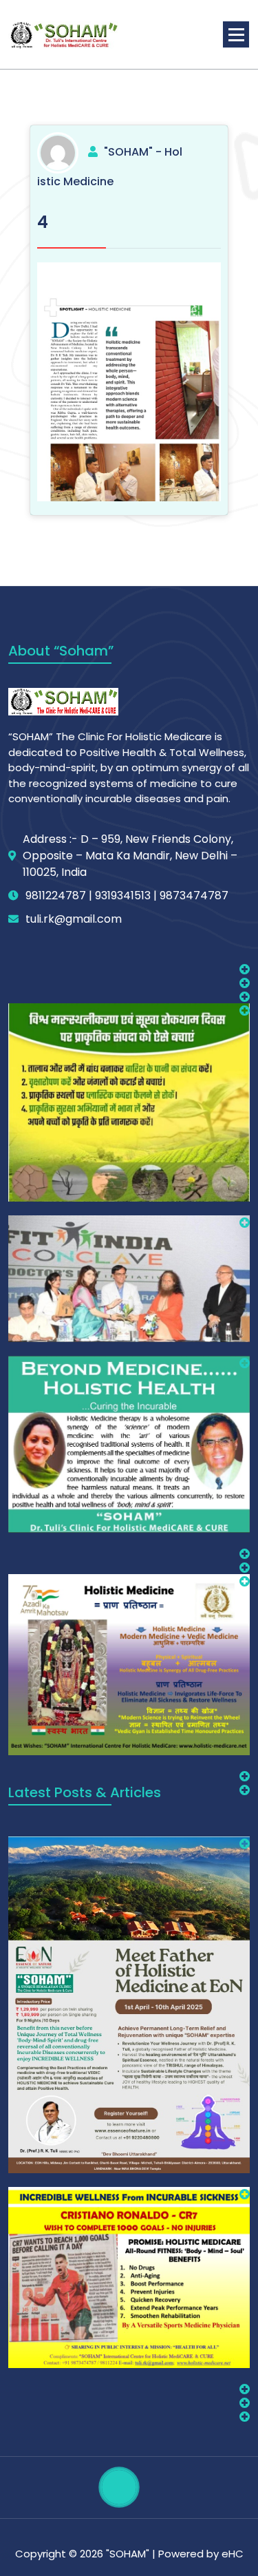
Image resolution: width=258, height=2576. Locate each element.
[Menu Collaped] (236, 34)
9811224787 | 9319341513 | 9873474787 (127, 896)
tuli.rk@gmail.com (74, 919)
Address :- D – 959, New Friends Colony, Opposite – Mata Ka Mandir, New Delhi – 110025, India (130, 856)
